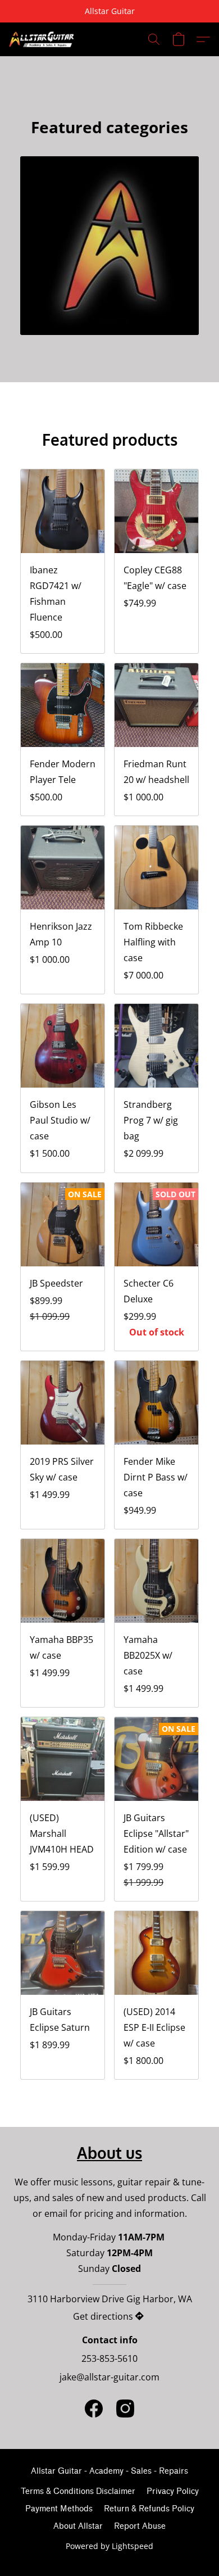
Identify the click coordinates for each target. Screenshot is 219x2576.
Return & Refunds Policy (149, 2509)
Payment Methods (59, 2509)
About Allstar (78, 2526)
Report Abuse (140, 2526)
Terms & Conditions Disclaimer (78, 2491)
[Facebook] (94, 2409)
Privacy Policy (173, 2491)
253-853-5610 (109, 2358)
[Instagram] (125, 2409)
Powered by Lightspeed (109, 2546)
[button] (44, 39)
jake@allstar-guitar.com (109, 2377)
